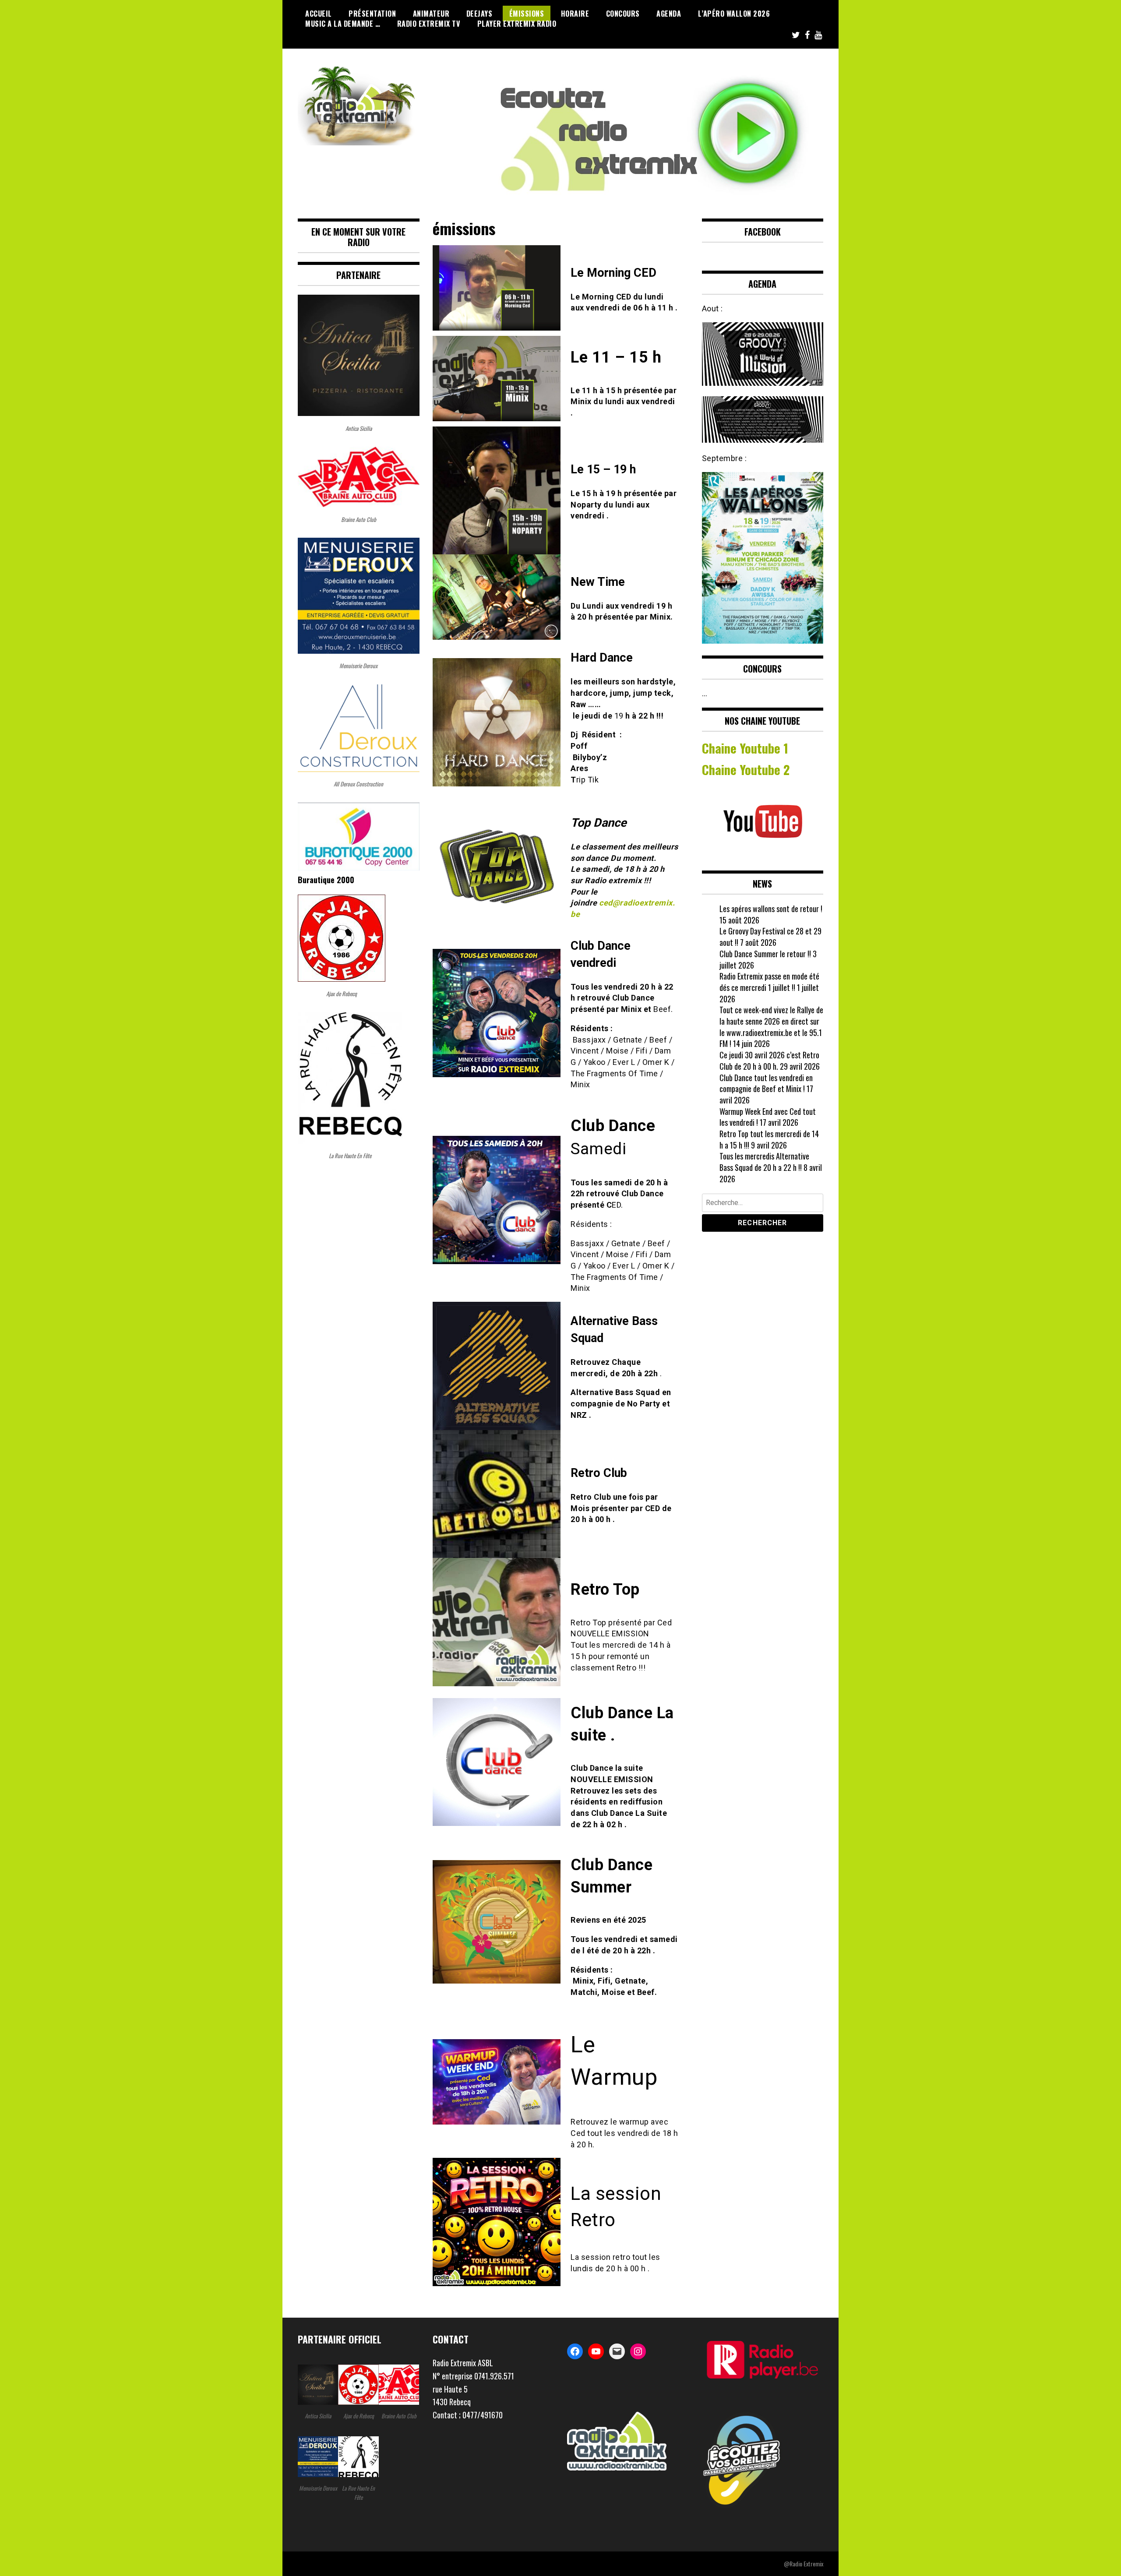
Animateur (431, 14)
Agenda (669, 14)
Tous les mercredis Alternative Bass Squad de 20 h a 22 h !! (764, 1162)
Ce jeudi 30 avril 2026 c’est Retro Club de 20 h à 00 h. (769, 1061)
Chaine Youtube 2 (747, 769)
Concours (623, 14)
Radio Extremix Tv (429, 24)
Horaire (575, 14)
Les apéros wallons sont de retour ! (771, 909)
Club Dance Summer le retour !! (765, 954)
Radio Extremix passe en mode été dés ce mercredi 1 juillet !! (769, 982)
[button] (494, 2389)
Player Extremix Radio (517, 24)
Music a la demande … (343, 24)
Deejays (479, 14)
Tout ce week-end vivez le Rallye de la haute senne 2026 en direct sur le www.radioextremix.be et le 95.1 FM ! (771, 1027)
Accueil (319, 14)
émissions (527, 14)
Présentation (372, 14)
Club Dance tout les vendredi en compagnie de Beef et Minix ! (766, 1083)
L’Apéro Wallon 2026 (734, 14)
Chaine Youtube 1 (745, 748)
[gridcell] (494, 2363)
